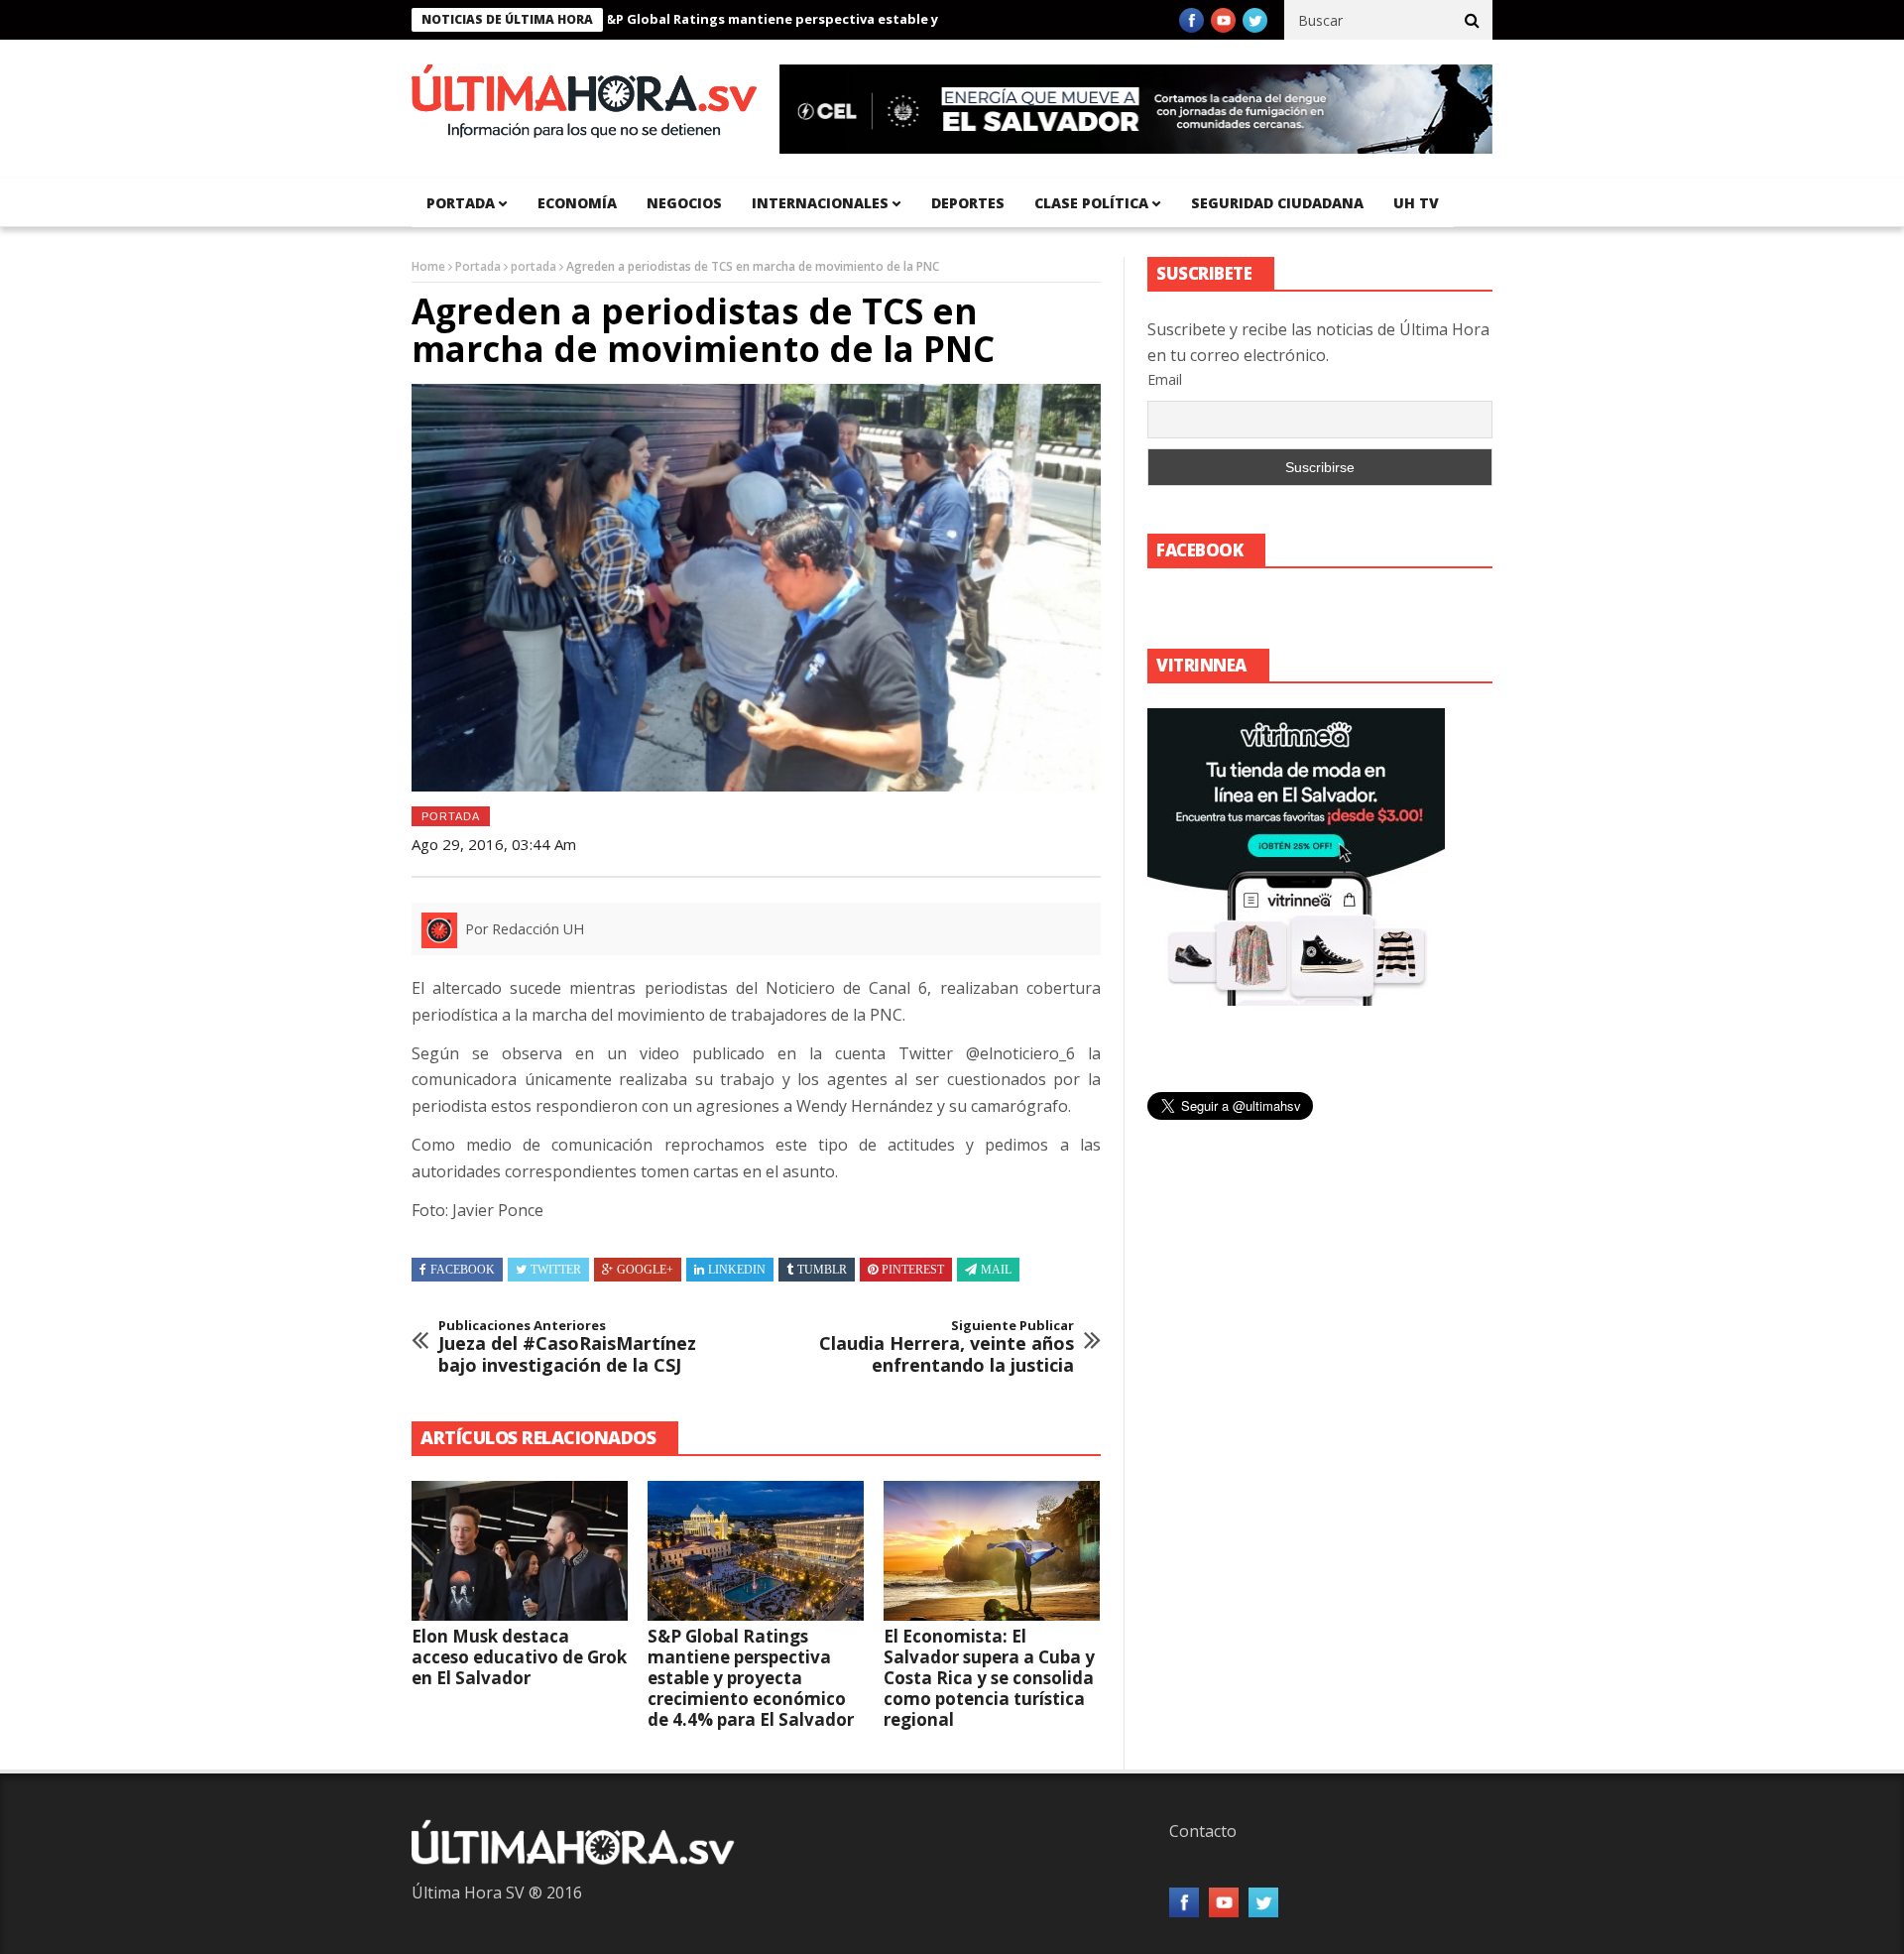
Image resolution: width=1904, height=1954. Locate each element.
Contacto (1203, 1831)
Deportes (968, 203)
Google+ (645, 1270)
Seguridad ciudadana (1277, 203)
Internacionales (820, 203)
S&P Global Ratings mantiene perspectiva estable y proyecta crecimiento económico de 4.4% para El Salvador (905, 19)
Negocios (684, 203)
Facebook (463, 1270)
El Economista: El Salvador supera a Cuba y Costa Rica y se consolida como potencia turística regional (989, 1678)
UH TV (1416, 203)
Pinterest (913, 1270)
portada (461, 203)
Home (428, 266)
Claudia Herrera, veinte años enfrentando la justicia (947, 1347)
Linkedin (737, 1270)
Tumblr (822, 1270)
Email (1165, 379)
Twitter (556, 1270)
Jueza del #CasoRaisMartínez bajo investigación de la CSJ (567, 1347)
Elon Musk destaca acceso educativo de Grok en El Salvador (519, 1657)
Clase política (1091, 203)
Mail (996, 1270)
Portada (478, 266)
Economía (577, 203)
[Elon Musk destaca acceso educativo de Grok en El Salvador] (520, 1551)
